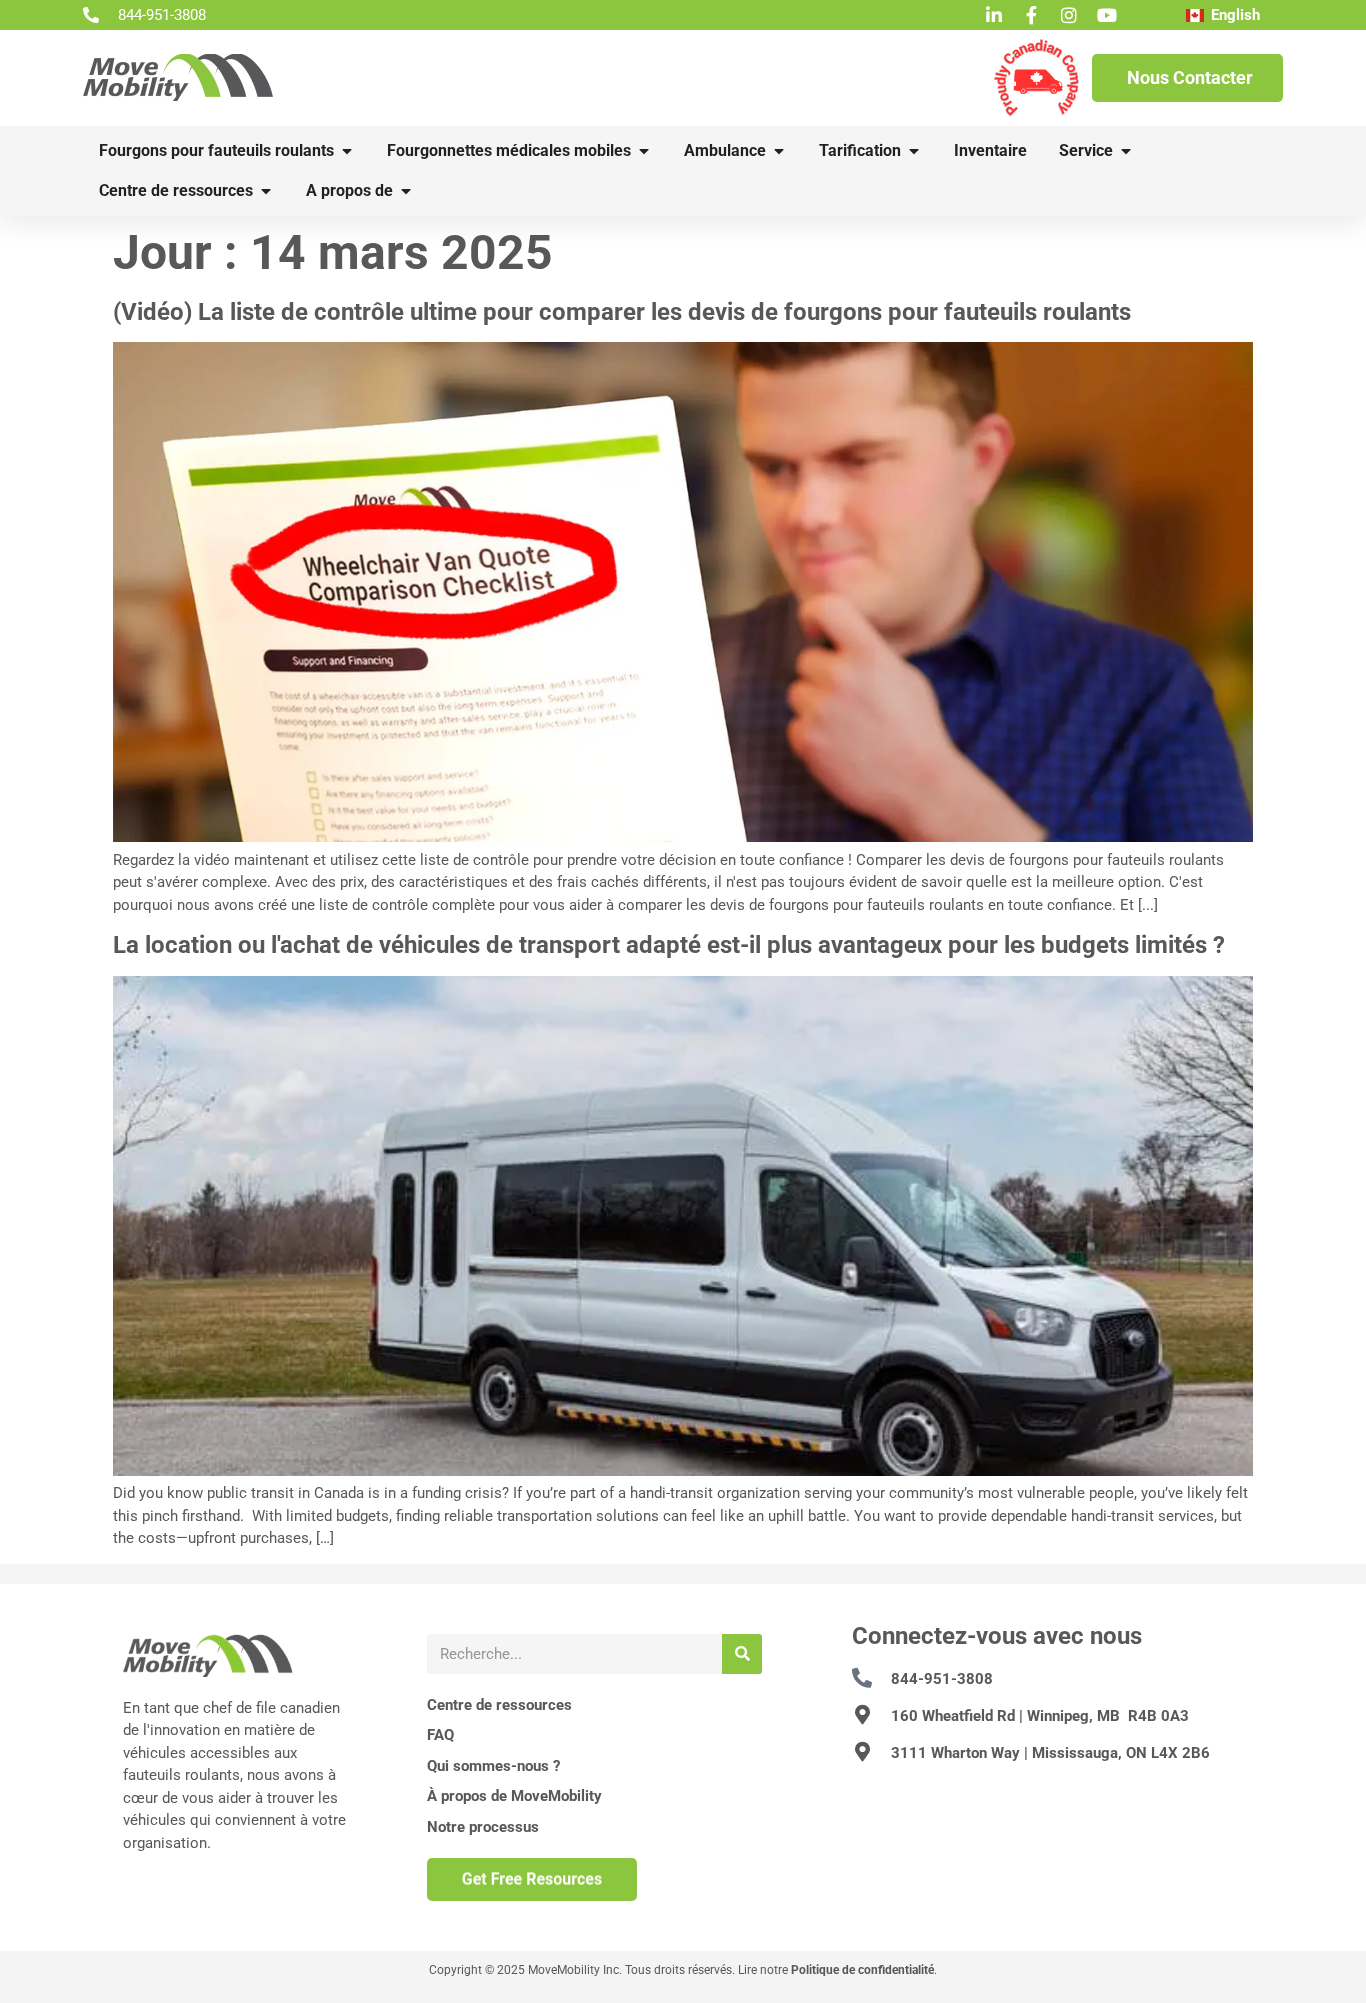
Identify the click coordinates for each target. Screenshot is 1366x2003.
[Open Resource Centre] (266, 191)
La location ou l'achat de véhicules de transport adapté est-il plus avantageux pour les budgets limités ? (669, 945)
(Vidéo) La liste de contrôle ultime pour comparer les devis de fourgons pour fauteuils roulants (622, 312)
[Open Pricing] (914, 151)
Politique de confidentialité (862, 1970)
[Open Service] (1126, 151)
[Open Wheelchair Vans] (347, 151)
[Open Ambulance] (779, 151)
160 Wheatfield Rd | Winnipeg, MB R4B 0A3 (1040, 1716)
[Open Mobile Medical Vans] (644, 151)
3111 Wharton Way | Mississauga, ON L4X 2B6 (1050, 1753)
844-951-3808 (942, 1679)
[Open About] (406, 191)
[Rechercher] (742, 1654)
